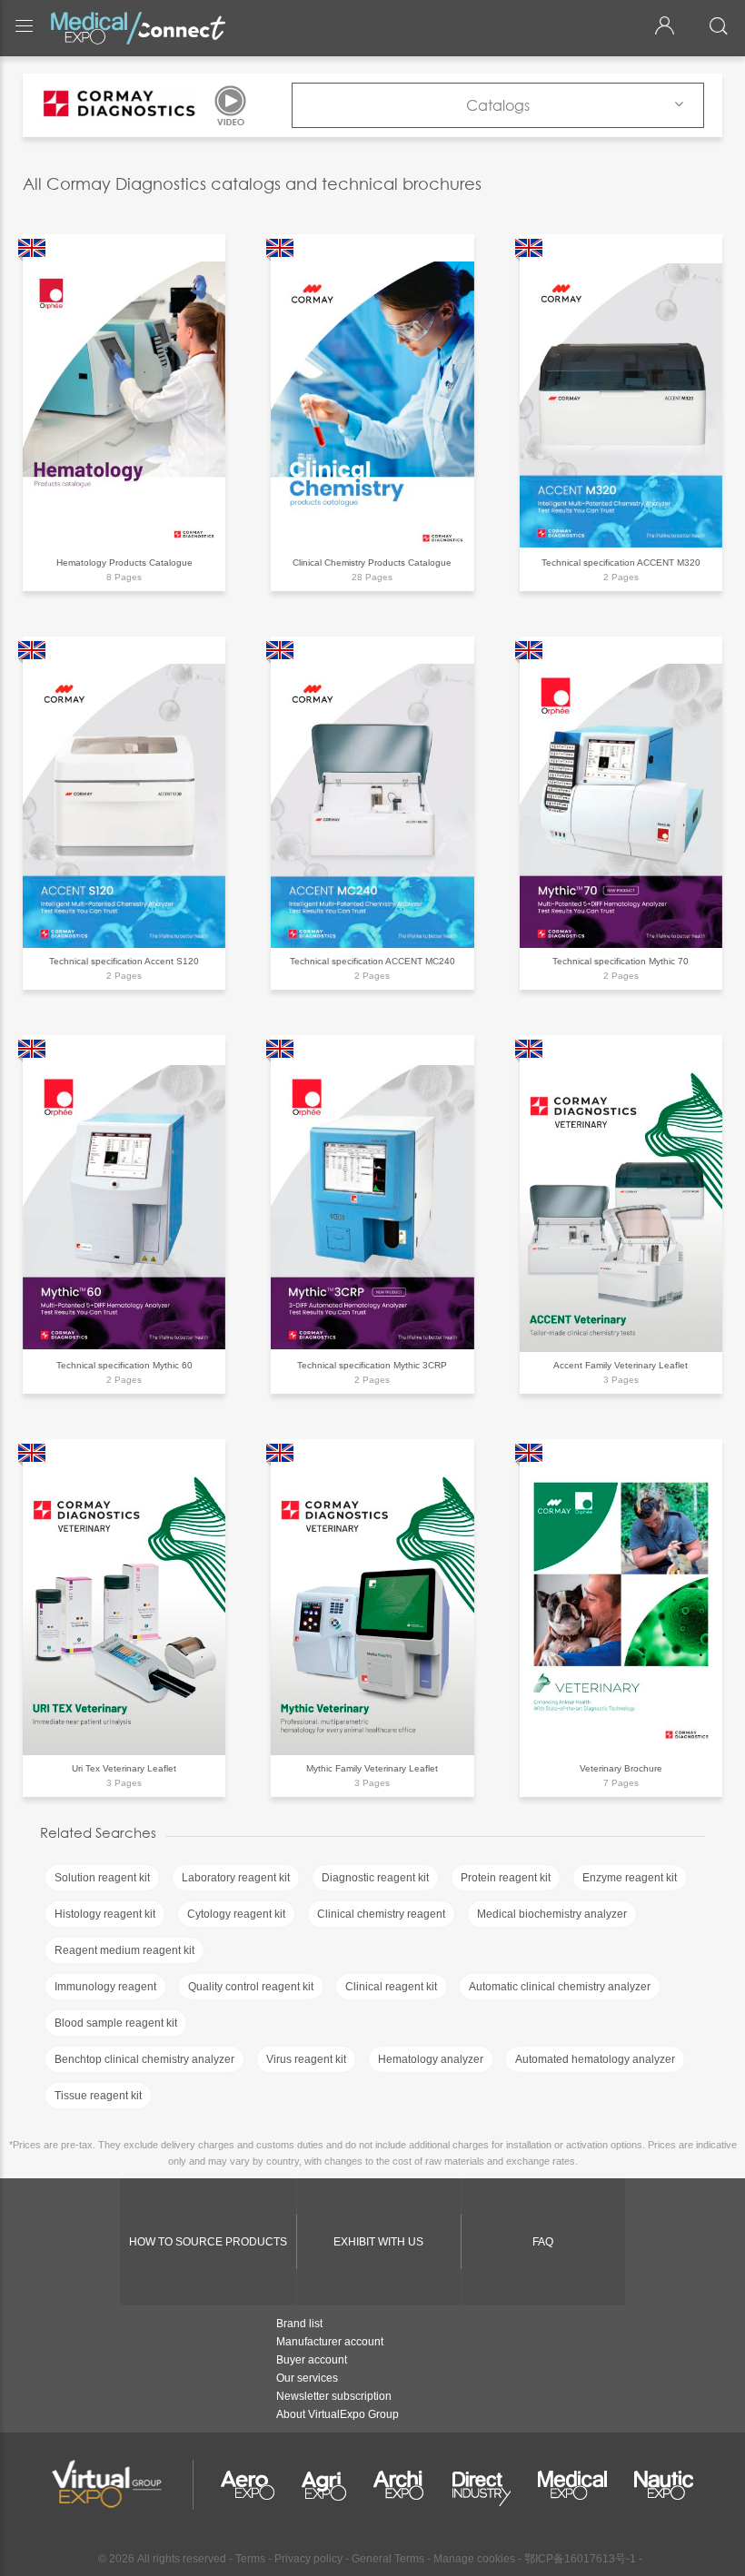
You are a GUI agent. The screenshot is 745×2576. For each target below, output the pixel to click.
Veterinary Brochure (621, 1768)
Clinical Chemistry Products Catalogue (372, 563)
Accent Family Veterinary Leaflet (621, 1365)
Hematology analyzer (431, 2059)
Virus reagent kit (306, 2059)
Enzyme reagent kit (630, 1878)
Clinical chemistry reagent (381, 1914)
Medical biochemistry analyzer (552, 1914)
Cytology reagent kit (236, 1914)
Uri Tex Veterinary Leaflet (124, 1768)
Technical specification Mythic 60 (124, 1365)
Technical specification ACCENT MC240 (372, 961)
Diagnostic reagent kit (375, 1878)
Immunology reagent (105, 1987)
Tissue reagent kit (98, 2096)
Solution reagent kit (102, 1878)
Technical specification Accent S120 (124, 961)
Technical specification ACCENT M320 (621, 563)
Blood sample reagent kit (116, 2023)
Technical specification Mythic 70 (621, 961)
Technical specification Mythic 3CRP (372, 1365)
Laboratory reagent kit (236, 1878)
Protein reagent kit (506, 1878)
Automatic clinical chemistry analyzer (560, 1987)
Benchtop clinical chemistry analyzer (144, 2059)
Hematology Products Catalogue (124, 563)
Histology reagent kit (105, 1914)
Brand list (299, 2324)
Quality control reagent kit (251, 1987)
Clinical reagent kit (391, 1987)
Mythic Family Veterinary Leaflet (372, 1768)
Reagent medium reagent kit (124, 1950)
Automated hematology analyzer (595, 2059)
